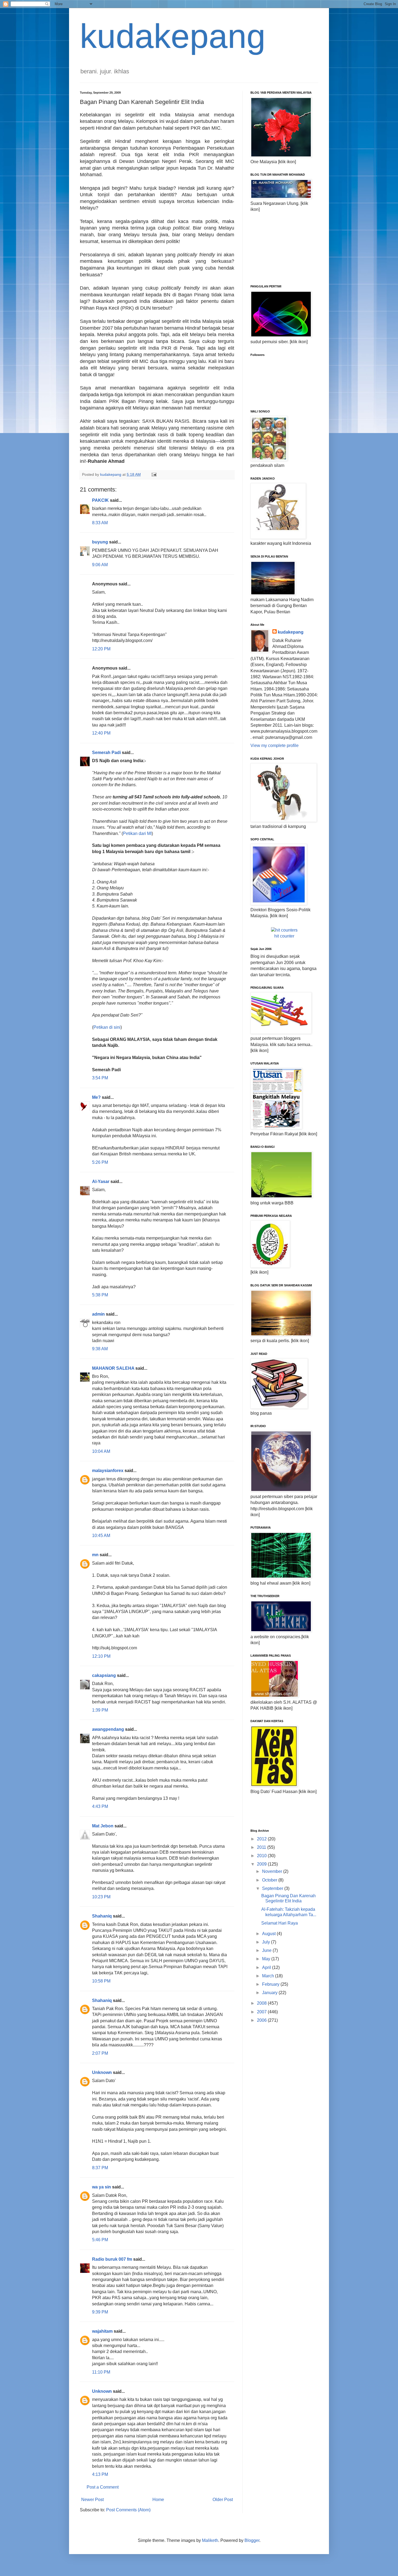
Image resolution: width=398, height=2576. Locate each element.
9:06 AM (100, 565)
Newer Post (92, 2500)
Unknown (102, 2072)
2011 (262, 1847)
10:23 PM (101, 1897)
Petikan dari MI (137, 833)
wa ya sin (102, 2187)
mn (95, 1555)
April (267, 1967)
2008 (262, 2003)
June (267, 1950)
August (269, 1934)
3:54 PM (100, 1078)
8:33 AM (100, 523)
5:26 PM (100, 1162)
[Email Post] (154, 474)
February (271, 1984)
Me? (96, 1097)
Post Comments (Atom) (128, 2510)
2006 (262, 2020)
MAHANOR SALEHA (113, 1368)
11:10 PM (101, 2372)
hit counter (284, 936)
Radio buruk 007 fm (112, 2259)
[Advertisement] (278, 248)
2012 (262, 1839)
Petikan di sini (107, 1027)
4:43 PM (100, 1806)
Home (158, 2500)
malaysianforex (108, 1471)
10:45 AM (101, 1536)
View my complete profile (275, 745)
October (270, 1880)
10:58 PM (101, 1981)
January (270, 1993)
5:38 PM (100, 1295)
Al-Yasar (101, 1182)
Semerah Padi (106, 753)
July (267, 1942)
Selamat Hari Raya (280, 1923)
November (273, 1871)
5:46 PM (100, 2240)
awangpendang (108, 1729)
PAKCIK (100, 500)
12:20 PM (101, 649)
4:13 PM (100, 2474)
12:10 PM (101, 1656)
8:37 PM (100, 2168)
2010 (262, 1856)
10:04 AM (101, 1451)
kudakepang (173, 36)
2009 (262, 1864)
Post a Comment (103, 2487)
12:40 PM (101, 733)
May (267, 1959)
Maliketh (210, 2540)
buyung (100, 542)
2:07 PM (100, 2053)
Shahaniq (102, 1916)
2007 (262, 2012)
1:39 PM (100, 1710)
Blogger (252, 2540)
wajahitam (102, 2331)
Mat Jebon (103, 1826)
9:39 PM (100, 2312)
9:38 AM (100, 1349)
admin (98, 1314)
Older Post (223, 2500)
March (269, 1976)
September (273, 1888)
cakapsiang (104, 1675)
